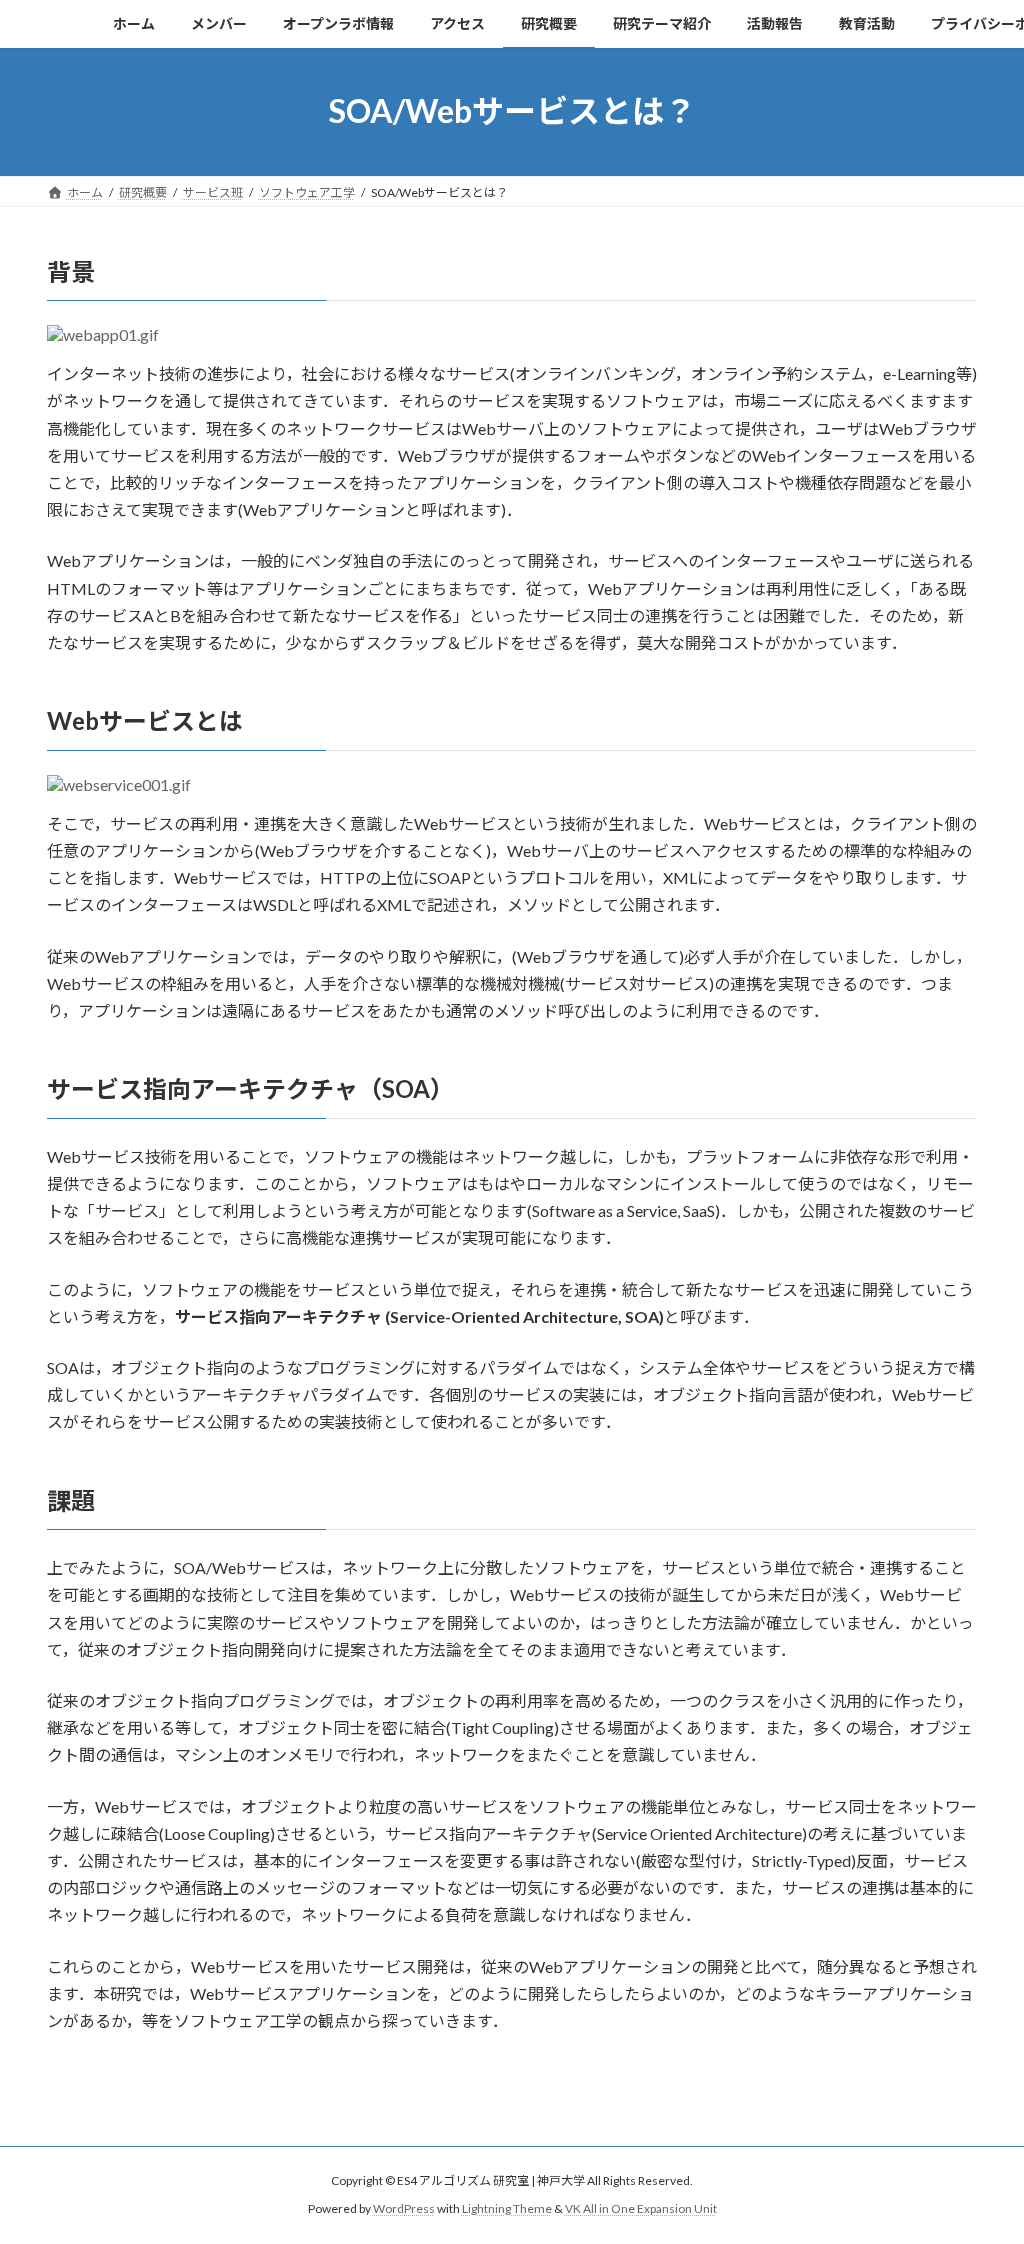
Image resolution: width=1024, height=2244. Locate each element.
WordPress (404, 2209)
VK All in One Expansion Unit (641, 2209)
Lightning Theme (507, 2209)
